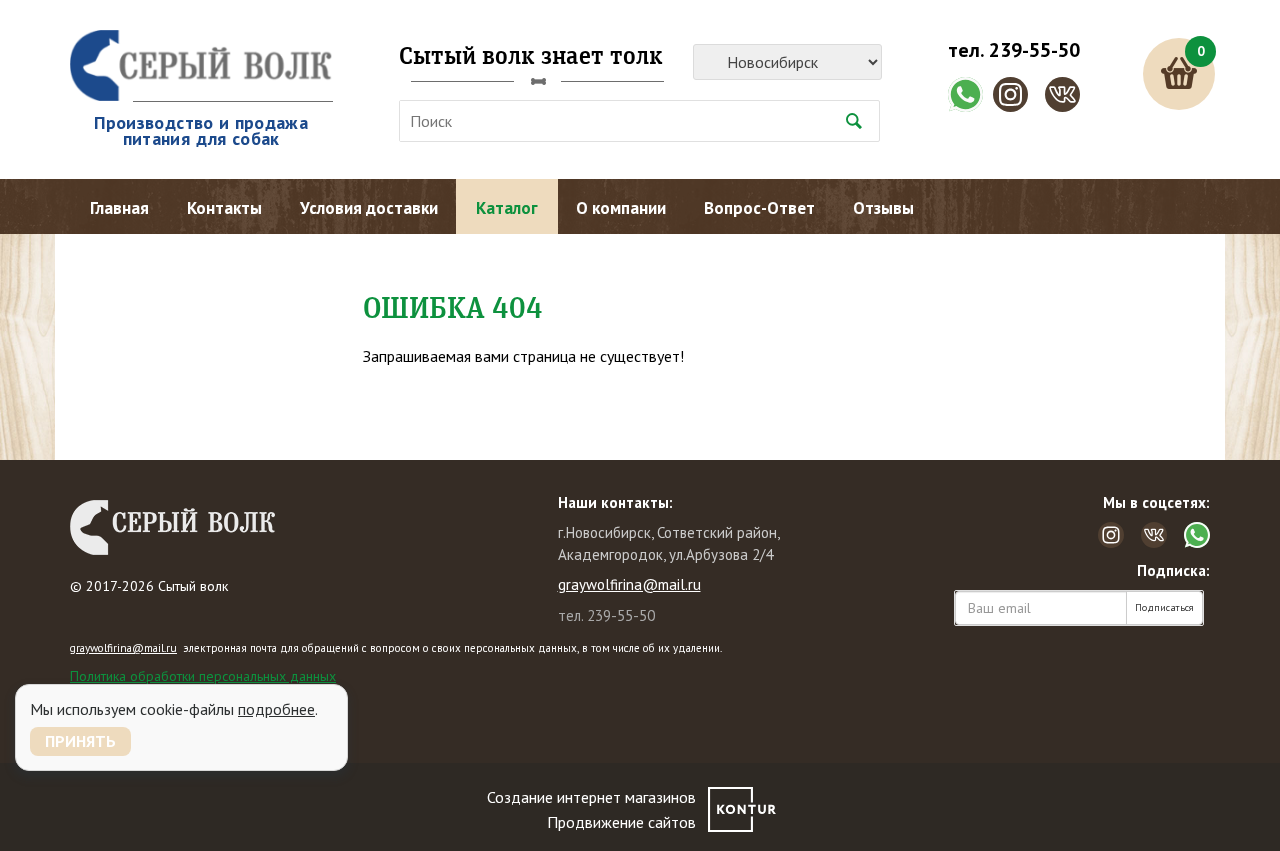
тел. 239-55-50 (1014, 50)
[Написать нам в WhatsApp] (965, 94)
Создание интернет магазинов (591, 797)
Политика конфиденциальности (165, 694)
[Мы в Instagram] (1010, 94)
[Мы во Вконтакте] (1062, 94)
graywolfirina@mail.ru (629, 584)
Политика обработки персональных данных (203, 676)
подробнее (276, 709)
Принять (80, 741)
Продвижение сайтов (621, 822)
